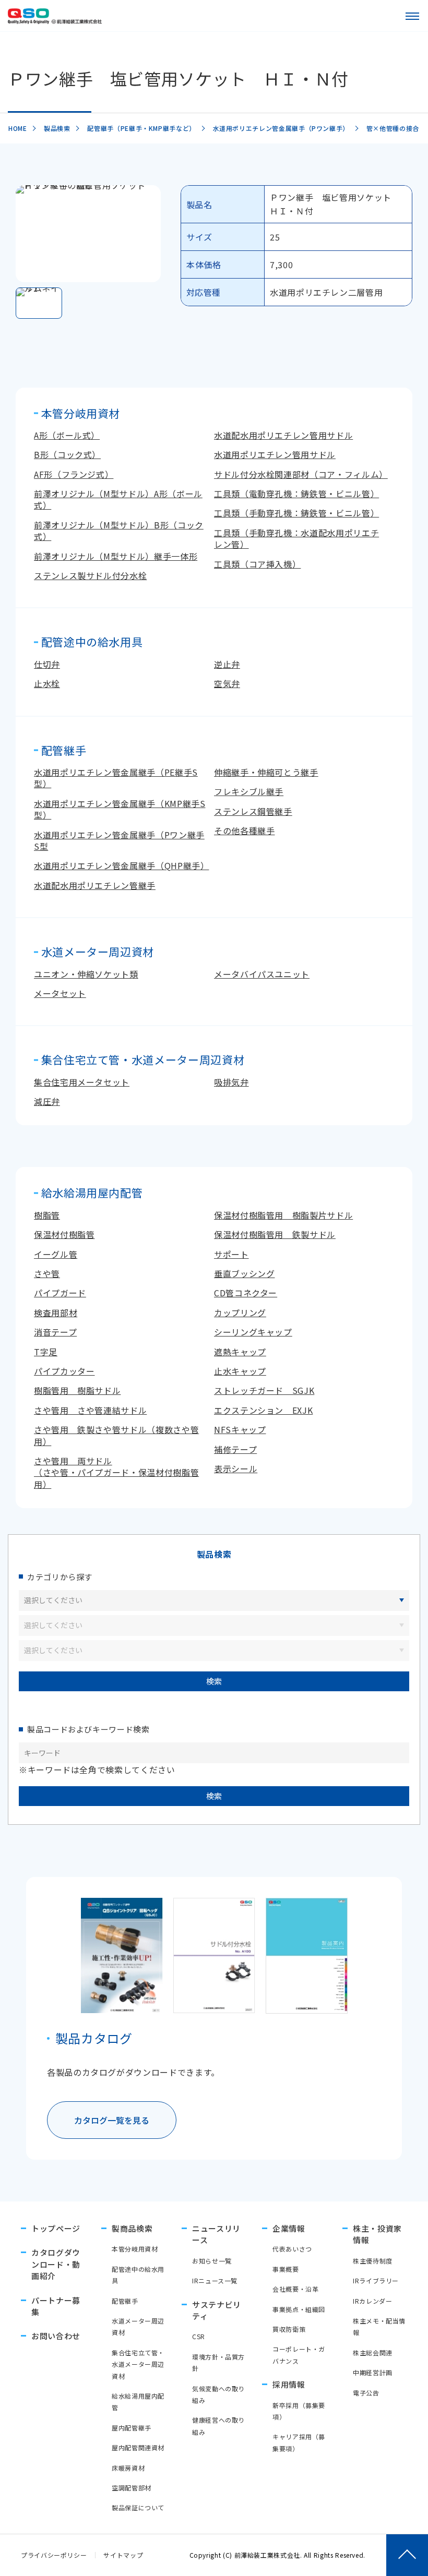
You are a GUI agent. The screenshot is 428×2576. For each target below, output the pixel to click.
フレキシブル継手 (249, 791)
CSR (199, 2336)
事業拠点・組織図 (299, 2309)
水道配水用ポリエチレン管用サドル (283, 435)
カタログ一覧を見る (112, 2120)
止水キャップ (240, 1371)
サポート (231, 1254)
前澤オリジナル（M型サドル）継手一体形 (116, 556)
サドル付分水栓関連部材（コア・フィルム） (301, 474)
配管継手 (125, 2301)
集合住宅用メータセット (82, 1082)
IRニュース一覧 (215, 2280)
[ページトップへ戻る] (407, 2555)
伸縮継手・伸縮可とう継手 (266, 772)
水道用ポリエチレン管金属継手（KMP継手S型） (120, 809)
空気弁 (227, 683)
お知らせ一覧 (212, 2261)
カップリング (240, 1313)
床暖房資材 (128, 2468)
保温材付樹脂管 (64, 1234)
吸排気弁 (231, 1082)
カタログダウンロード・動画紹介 (56, 2264)
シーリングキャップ (253, 1332)
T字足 (46, 1352)
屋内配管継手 (132, 2428)
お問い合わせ (56, 2336)
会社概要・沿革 (295, 2289)
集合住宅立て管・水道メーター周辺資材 (138, 2364)
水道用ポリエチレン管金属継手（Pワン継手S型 (119, 840)
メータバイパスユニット (262, 974)
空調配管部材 (132, 2488)
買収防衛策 (289, 2329)
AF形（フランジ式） (74, 474)
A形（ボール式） (67, 435)
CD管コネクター (246, 1293)
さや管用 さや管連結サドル (90, 1410)
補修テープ (235, 1449)
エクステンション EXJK (263, 1410)
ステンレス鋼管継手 (253, 811)
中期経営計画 (373, 2372)
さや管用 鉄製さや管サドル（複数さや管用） (116, 1435)
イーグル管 (56, 1254)
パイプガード (60, 1293)
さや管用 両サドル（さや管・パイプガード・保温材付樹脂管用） (116, 1472)
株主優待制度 (373, 2261)
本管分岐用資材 (135, 2249)
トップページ (56, 2228)
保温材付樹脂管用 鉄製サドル (275, 1234)
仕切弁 (47, 664)
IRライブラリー (376, 2280)
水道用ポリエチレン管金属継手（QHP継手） (121, 865)
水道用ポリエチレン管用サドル (275, 454)
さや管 (47, 1273)
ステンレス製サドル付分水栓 (90, 575)
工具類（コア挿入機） (257, 564)
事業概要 (286, 2269)
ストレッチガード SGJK (264, 1390)
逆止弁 (227, 664)
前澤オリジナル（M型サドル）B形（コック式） (119, 531)
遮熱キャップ (240, 1352)
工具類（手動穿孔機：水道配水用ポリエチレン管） (296, 538)
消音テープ (55, 1332)
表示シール (236, 1468)
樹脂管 (47, 1215)
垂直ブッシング (244, 1273)
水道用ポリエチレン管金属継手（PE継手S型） (116, 778)
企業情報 (289, 2228)
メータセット (60, 993)
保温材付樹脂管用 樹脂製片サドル (283, 1215)
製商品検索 (132, 2228)
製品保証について (138, 2507)
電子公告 (366, 2393)
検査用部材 (56, 1313)
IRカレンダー (372, 2301)
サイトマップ (123, 2555)
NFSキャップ (240, 1429)
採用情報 (289, 2384)
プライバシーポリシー (54, 2555)
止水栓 (47, 683)
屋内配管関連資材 (138, 2447)
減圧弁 (47, 1101)
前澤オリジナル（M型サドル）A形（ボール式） (118, 499)
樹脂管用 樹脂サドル (77, 1390)
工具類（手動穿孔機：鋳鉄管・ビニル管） (296, 513)
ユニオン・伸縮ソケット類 (86, 974)
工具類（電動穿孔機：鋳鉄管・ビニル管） (296, 493)
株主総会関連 (373, 2352)
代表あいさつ (292, 2249)
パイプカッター (64, 1371)
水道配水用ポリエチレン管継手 (95, 885)
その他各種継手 (244, 830)
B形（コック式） (67, 454)
